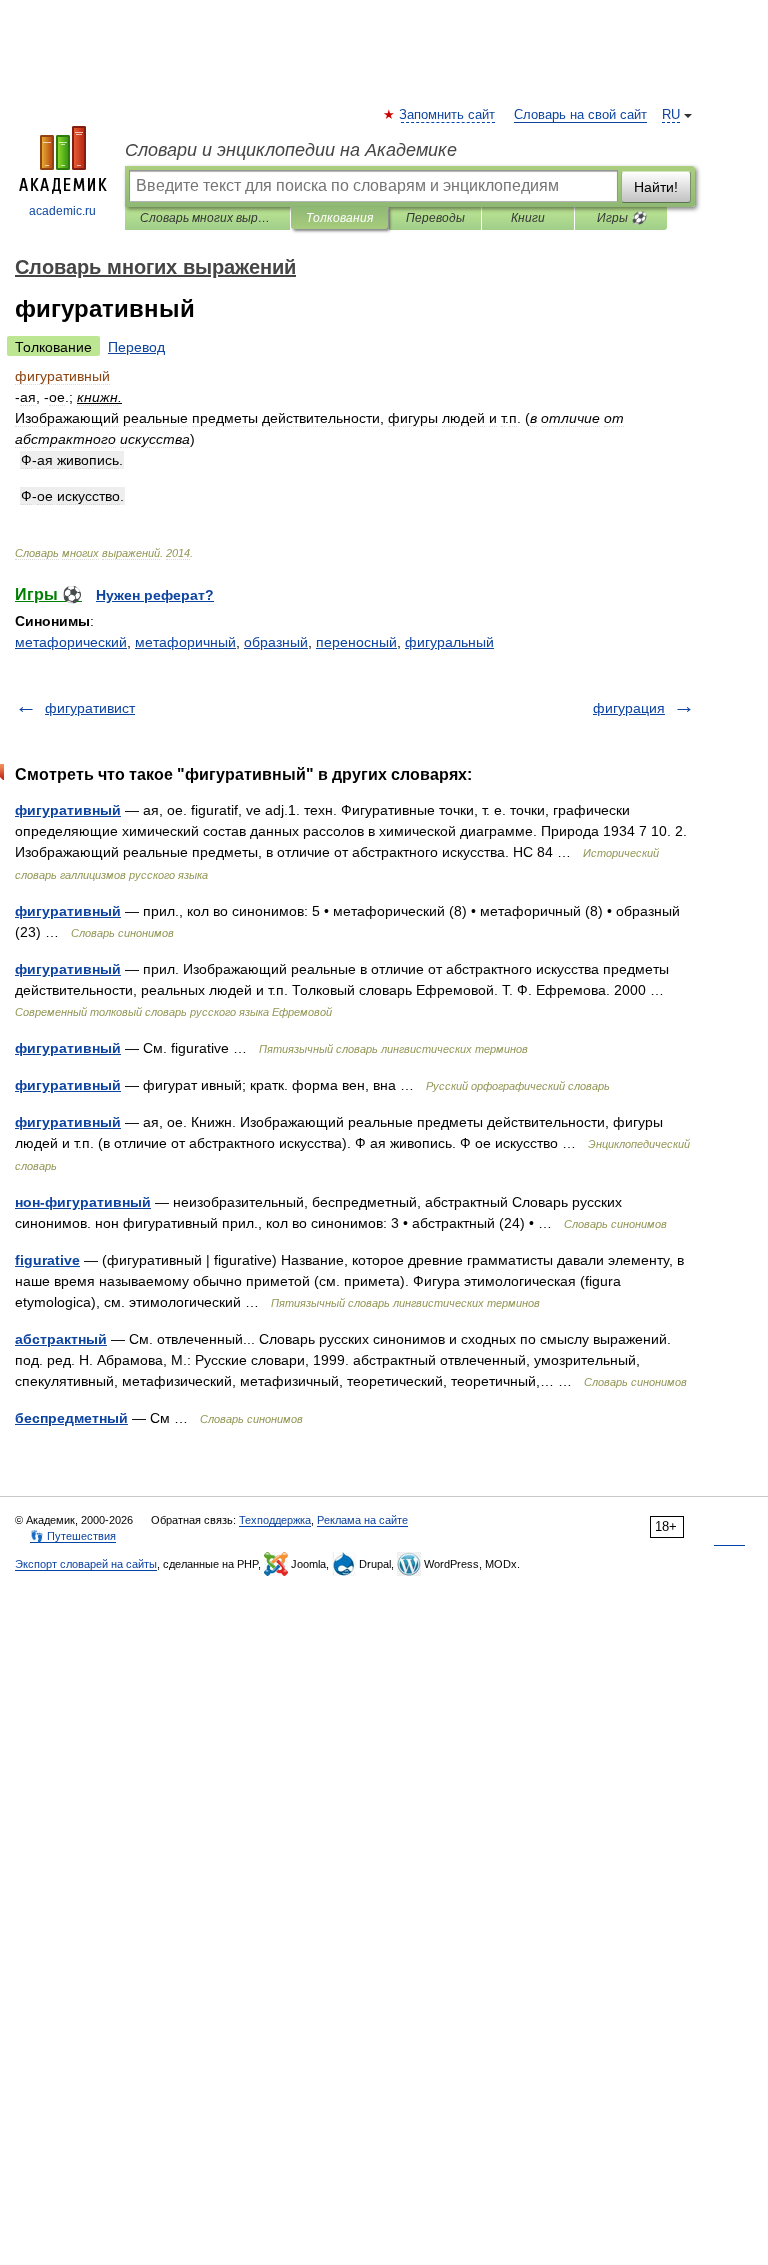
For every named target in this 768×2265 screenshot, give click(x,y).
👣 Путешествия (73, 1536)
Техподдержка (275, 1520)
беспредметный (71, 1418)
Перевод (136, 347)
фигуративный (68, 810)
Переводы (435, 218)
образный (276, 642)
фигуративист (90, 708)
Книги (528, 218)
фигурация (629, 708)
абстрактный (61, 1339)
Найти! (656, 187)
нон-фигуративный (83, 1202)
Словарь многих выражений (207, 218)
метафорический (71, 642)
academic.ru (62, 211)
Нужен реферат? (155, 595)
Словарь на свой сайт (580, 115)
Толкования (339, 218)
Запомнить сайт (448, 115)
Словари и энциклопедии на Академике (291, 150)
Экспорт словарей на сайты (86, 1564)
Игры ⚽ (621, 218)
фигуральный (449, 642)
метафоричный (185, 642)
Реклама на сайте (362, 1520)
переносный (356, 642)
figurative (47, 1260)
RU (671, 115)
